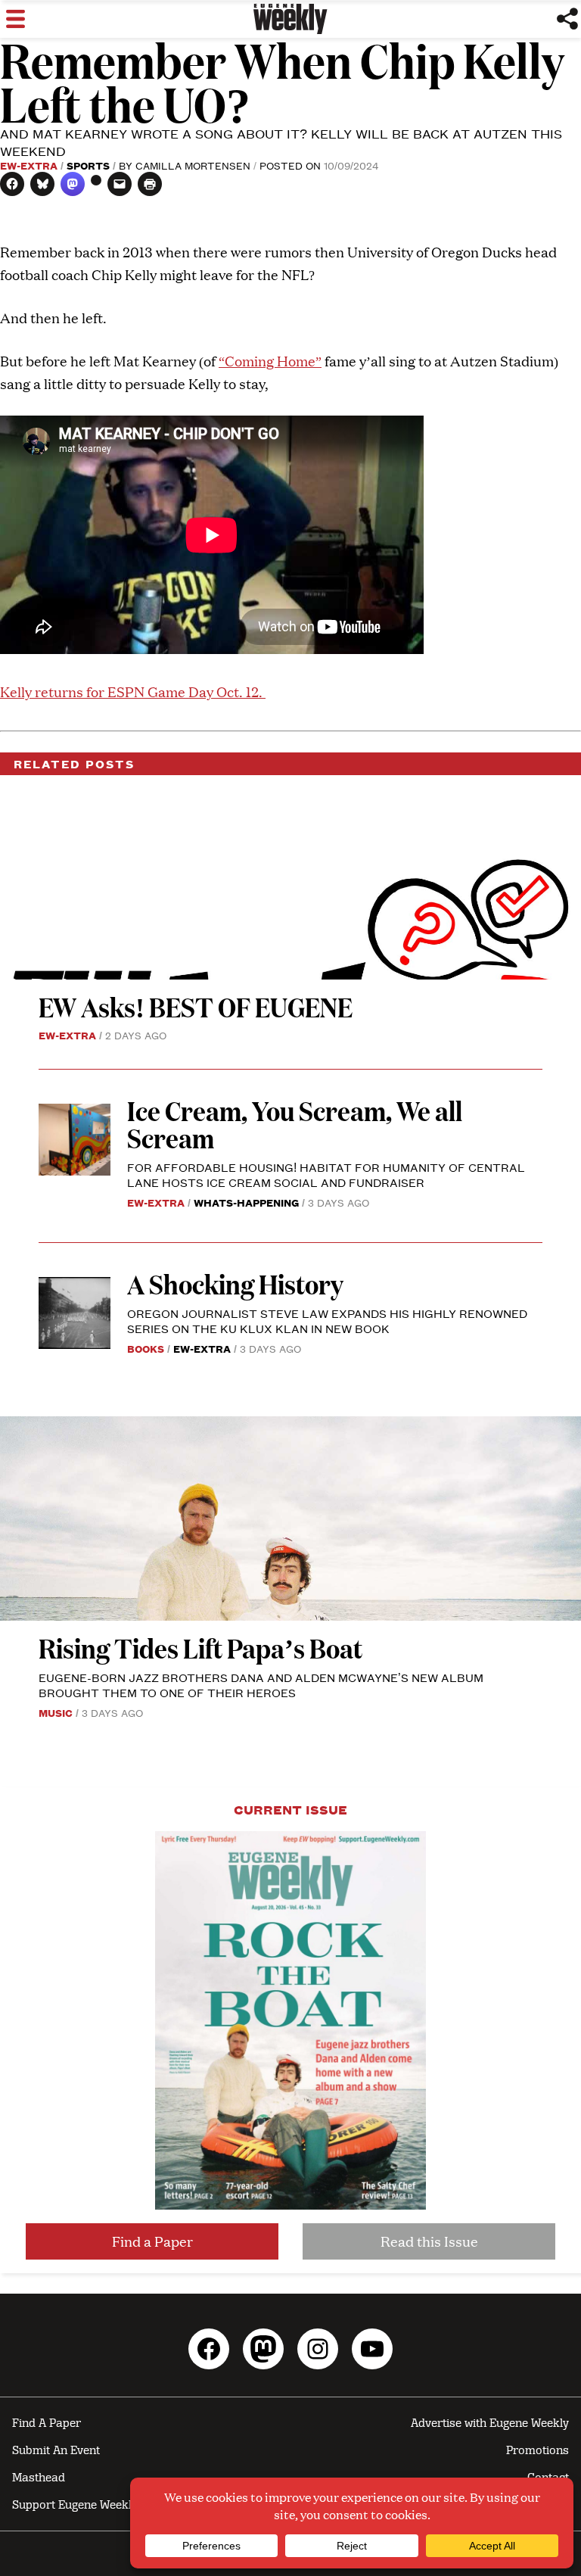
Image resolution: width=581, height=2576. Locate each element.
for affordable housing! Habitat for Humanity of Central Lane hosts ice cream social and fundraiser (326, 1174)
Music (56, 1712)
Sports (88, 165)
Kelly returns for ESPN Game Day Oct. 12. (133, 692)
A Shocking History (235, 1283)
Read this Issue (429, 2241)
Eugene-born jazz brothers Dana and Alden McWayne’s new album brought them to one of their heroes (261, 1685)
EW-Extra (29, 165)
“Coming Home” (270, 361)
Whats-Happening (246, 1202)
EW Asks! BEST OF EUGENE (196, 1006)
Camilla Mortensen (193, 165)
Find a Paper (152, 2241)
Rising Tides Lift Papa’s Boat (200, 1648)
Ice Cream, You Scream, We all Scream (295, 1124)
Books (146, 1348)
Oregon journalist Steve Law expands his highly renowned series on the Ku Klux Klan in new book (327, 1321)
